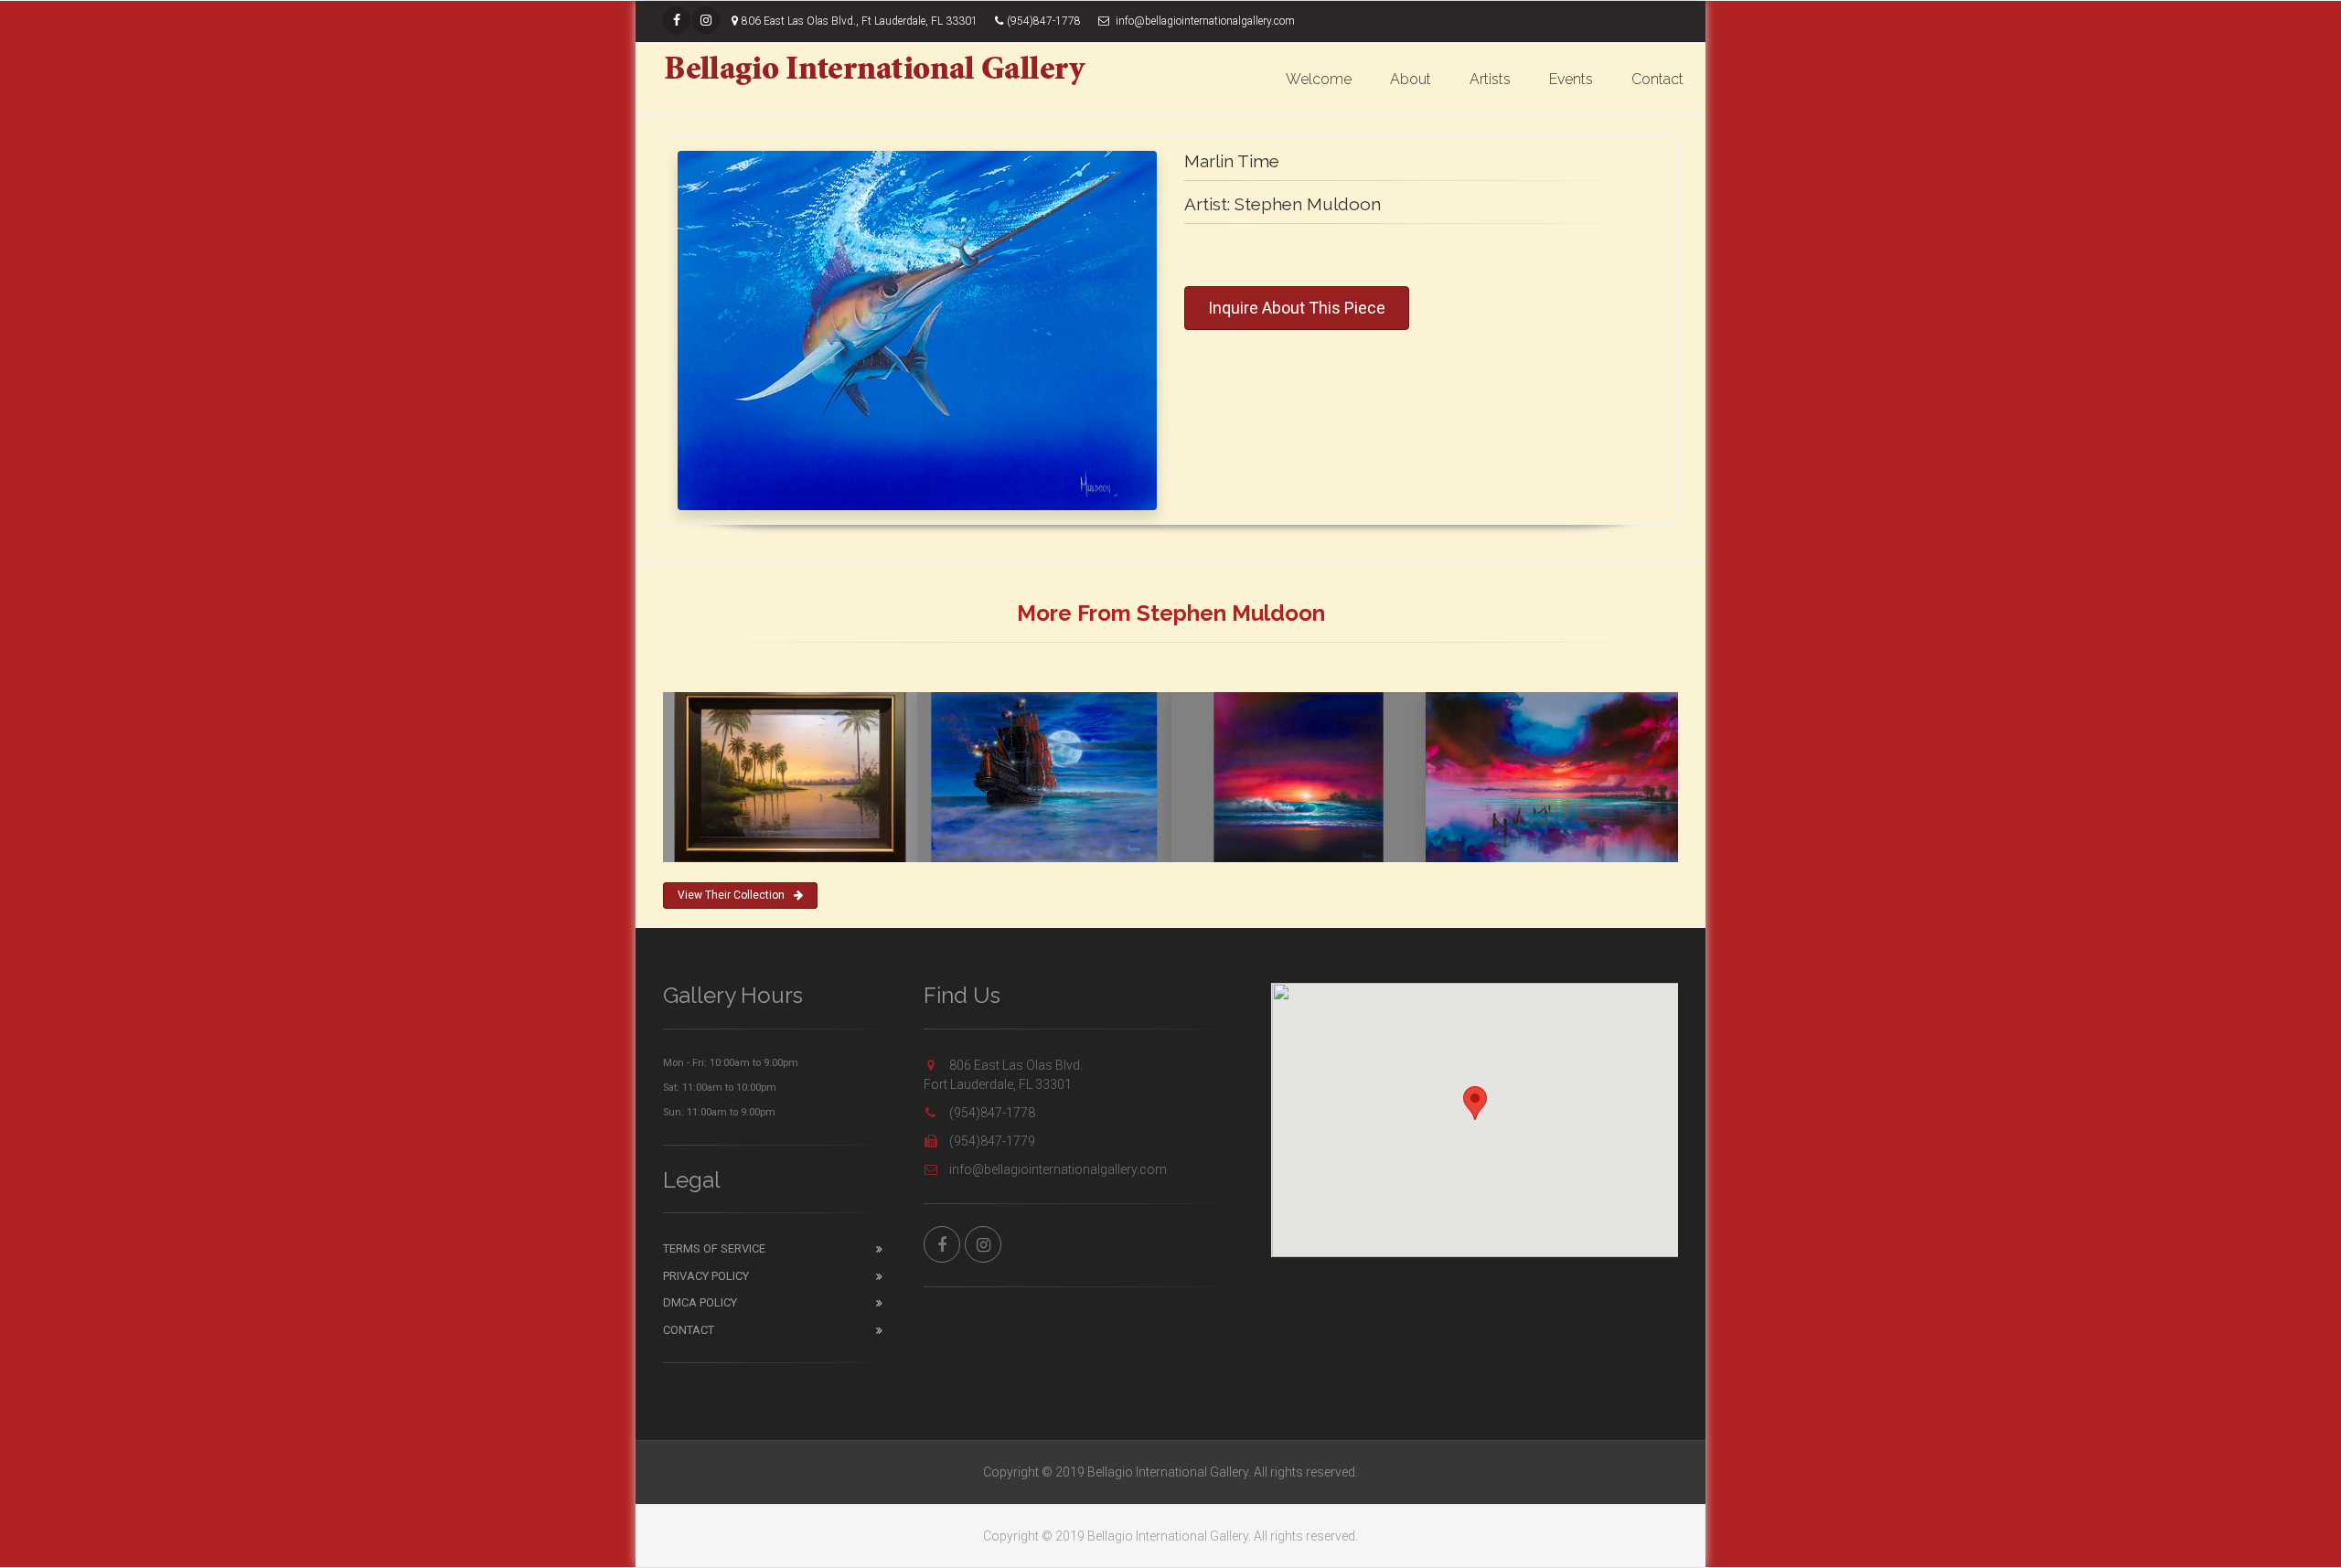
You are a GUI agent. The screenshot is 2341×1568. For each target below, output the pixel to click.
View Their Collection (731, 895)
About (1411, 79)
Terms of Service (714, 1248)
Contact (1657, 79)
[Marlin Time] (917, 331)
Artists (1490, 79)
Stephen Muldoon (1308, 204)
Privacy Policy (706, 1276)
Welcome (1319, 79)
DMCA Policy (700, 1302)
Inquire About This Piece (1297, 308)
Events (1571, 79)
